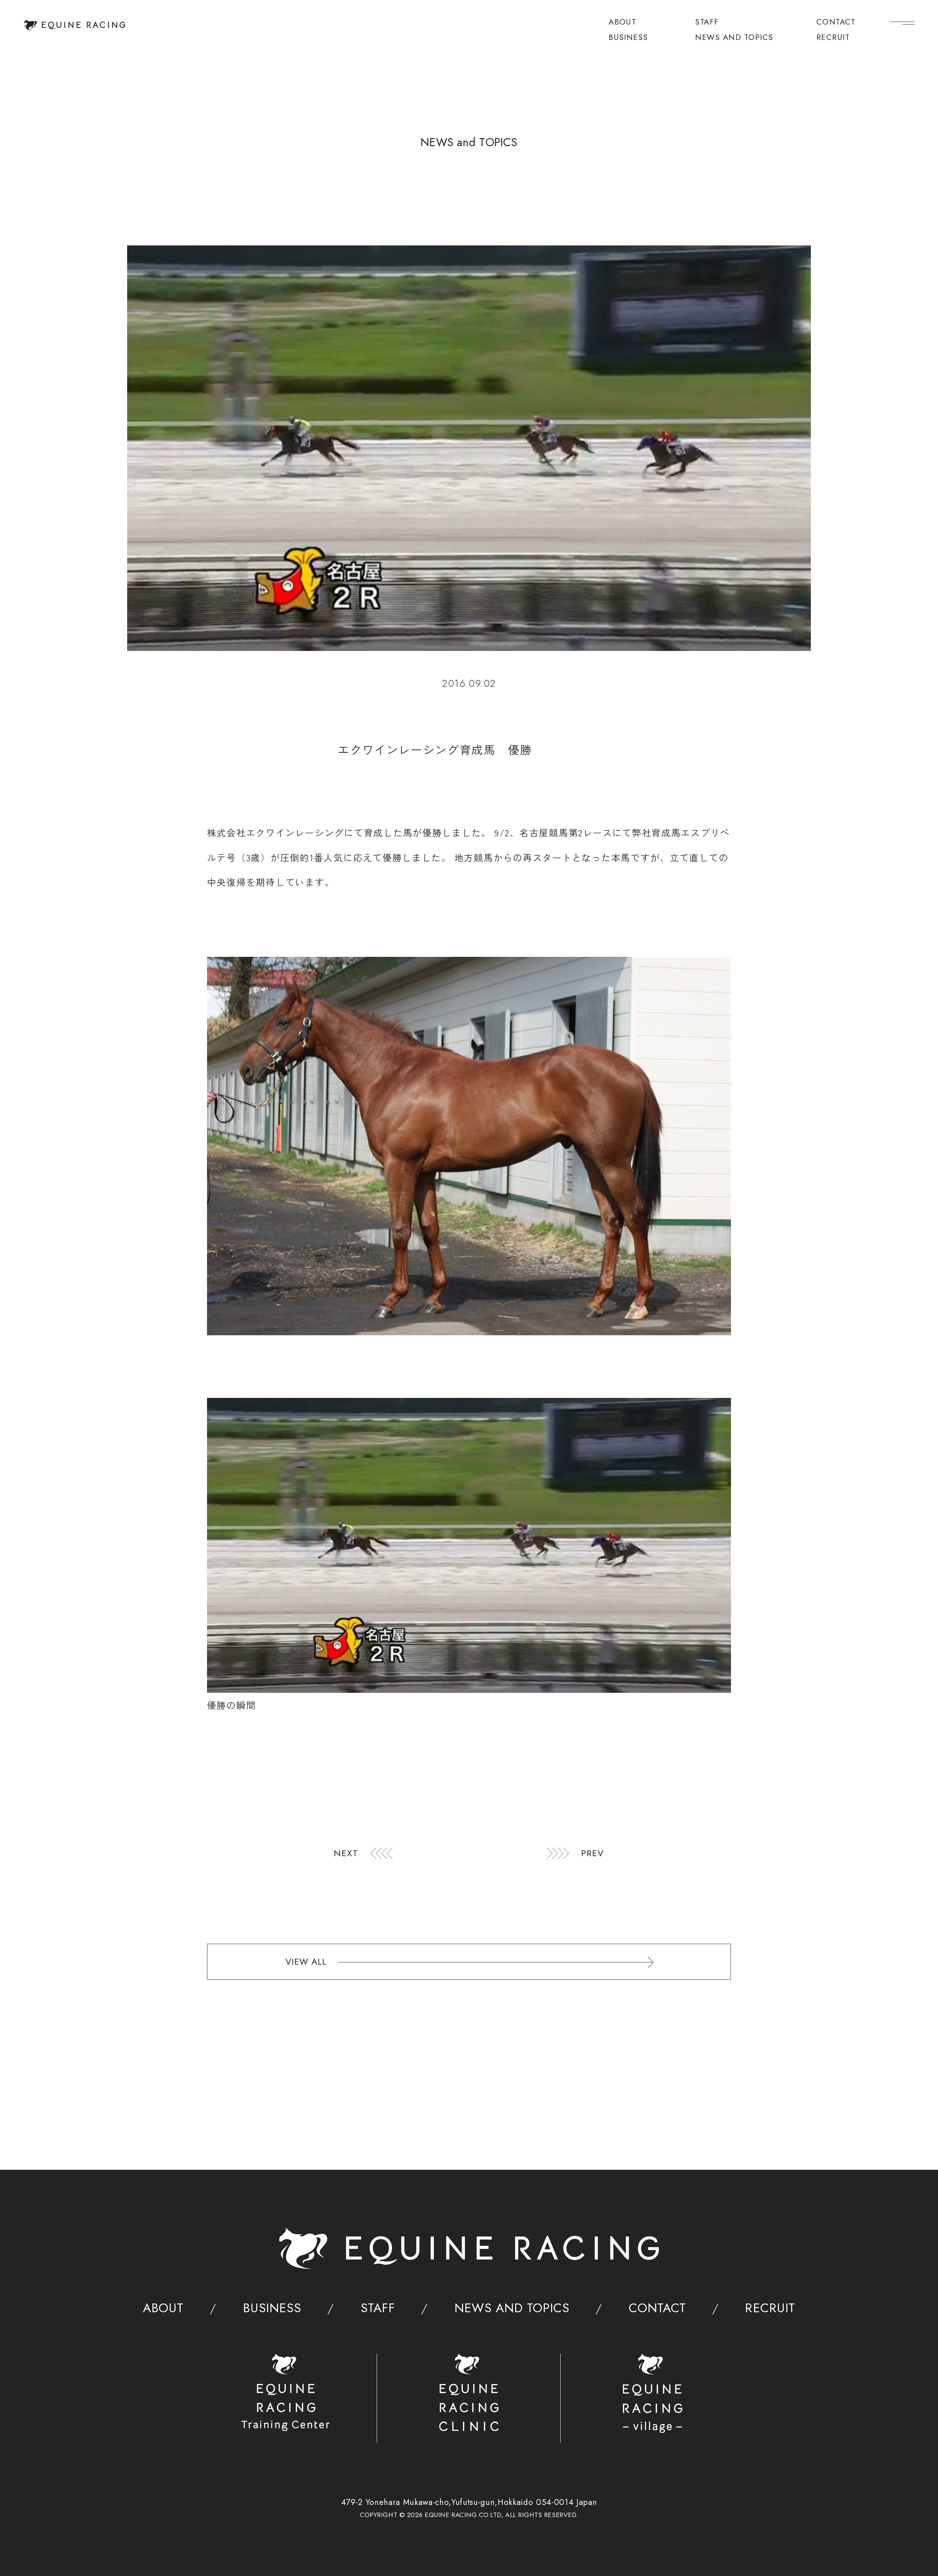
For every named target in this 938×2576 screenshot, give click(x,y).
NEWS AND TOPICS (734, 38)
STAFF (707, 23)
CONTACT (836, 23)
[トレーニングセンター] (285, 2392)
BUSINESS (628, 38)
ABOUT (622, 23)
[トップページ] (75, 25)
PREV (593, 1853)
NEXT (346, 1853)
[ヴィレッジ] (652, 2393)
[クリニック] (469, 2392)
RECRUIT (833, 38)
